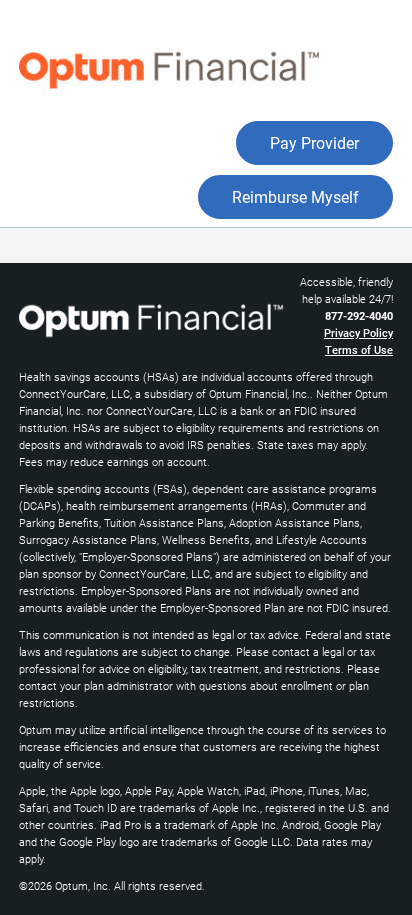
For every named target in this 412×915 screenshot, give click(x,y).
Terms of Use (359, 350)
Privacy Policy (358, 333)
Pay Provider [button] (314, 143)
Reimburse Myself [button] (295, 197)
